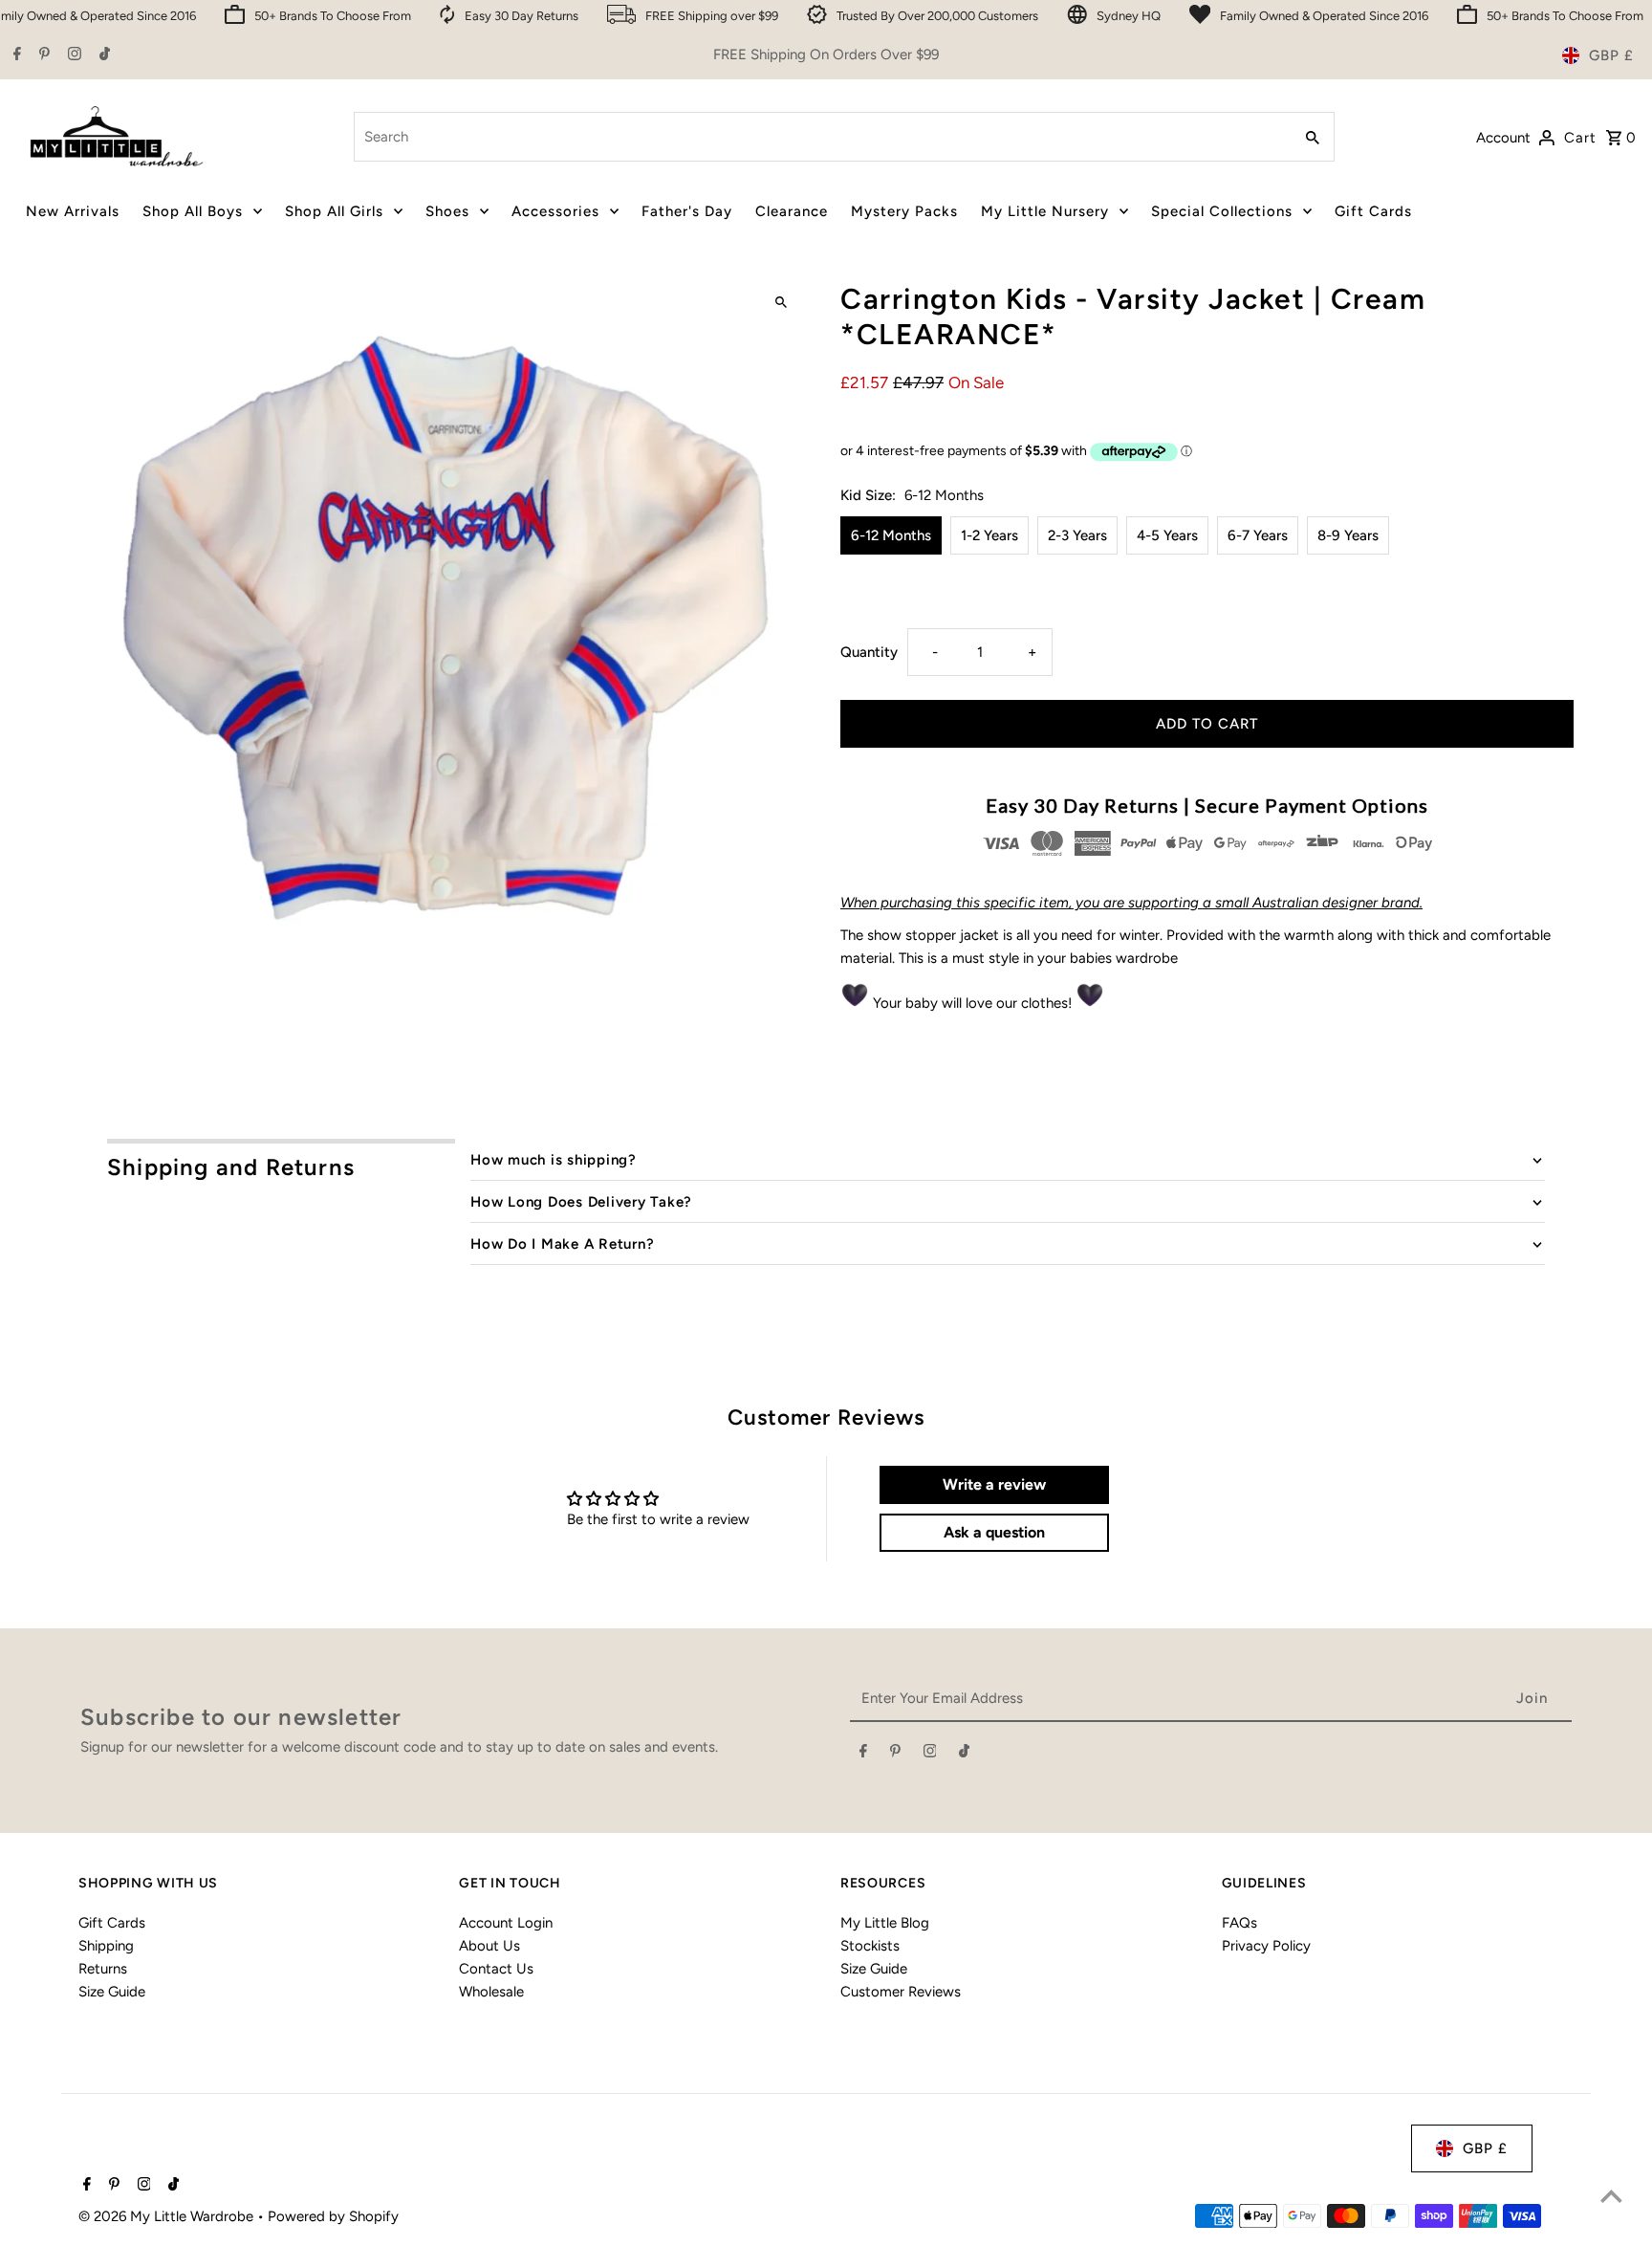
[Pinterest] (42, 55)
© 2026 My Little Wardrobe (168, 2216)
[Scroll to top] (1611, 2196)
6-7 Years (1258, 535)
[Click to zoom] (781, 303)
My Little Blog (885, 1923)
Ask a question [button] (994, 1532)
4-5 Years (1167, 535)
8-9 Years (1348, 535)
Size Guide (112, 1992)
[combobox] (821, 137)
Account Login (506, 1923)
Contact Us (496, 1969)
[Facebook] (15, 55)
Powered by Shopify (333, 2216)
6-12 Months (891, 535)
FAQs (1239, 1923)
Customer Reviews (901, 1992)
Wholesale (491, 1992)
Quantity (869, 652)
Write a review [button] (994, 1484)
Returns (103, 1969)
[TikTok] (102, 55)
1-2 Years (989, 535)
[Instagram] (72, 55)
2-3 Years (1077, 535)
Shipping (106, 1946)
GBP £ (1611, 55)
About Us (489, 1946)
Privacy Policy (1266, 1946)
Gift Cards (112, 1923)
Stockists (870, 1946)
